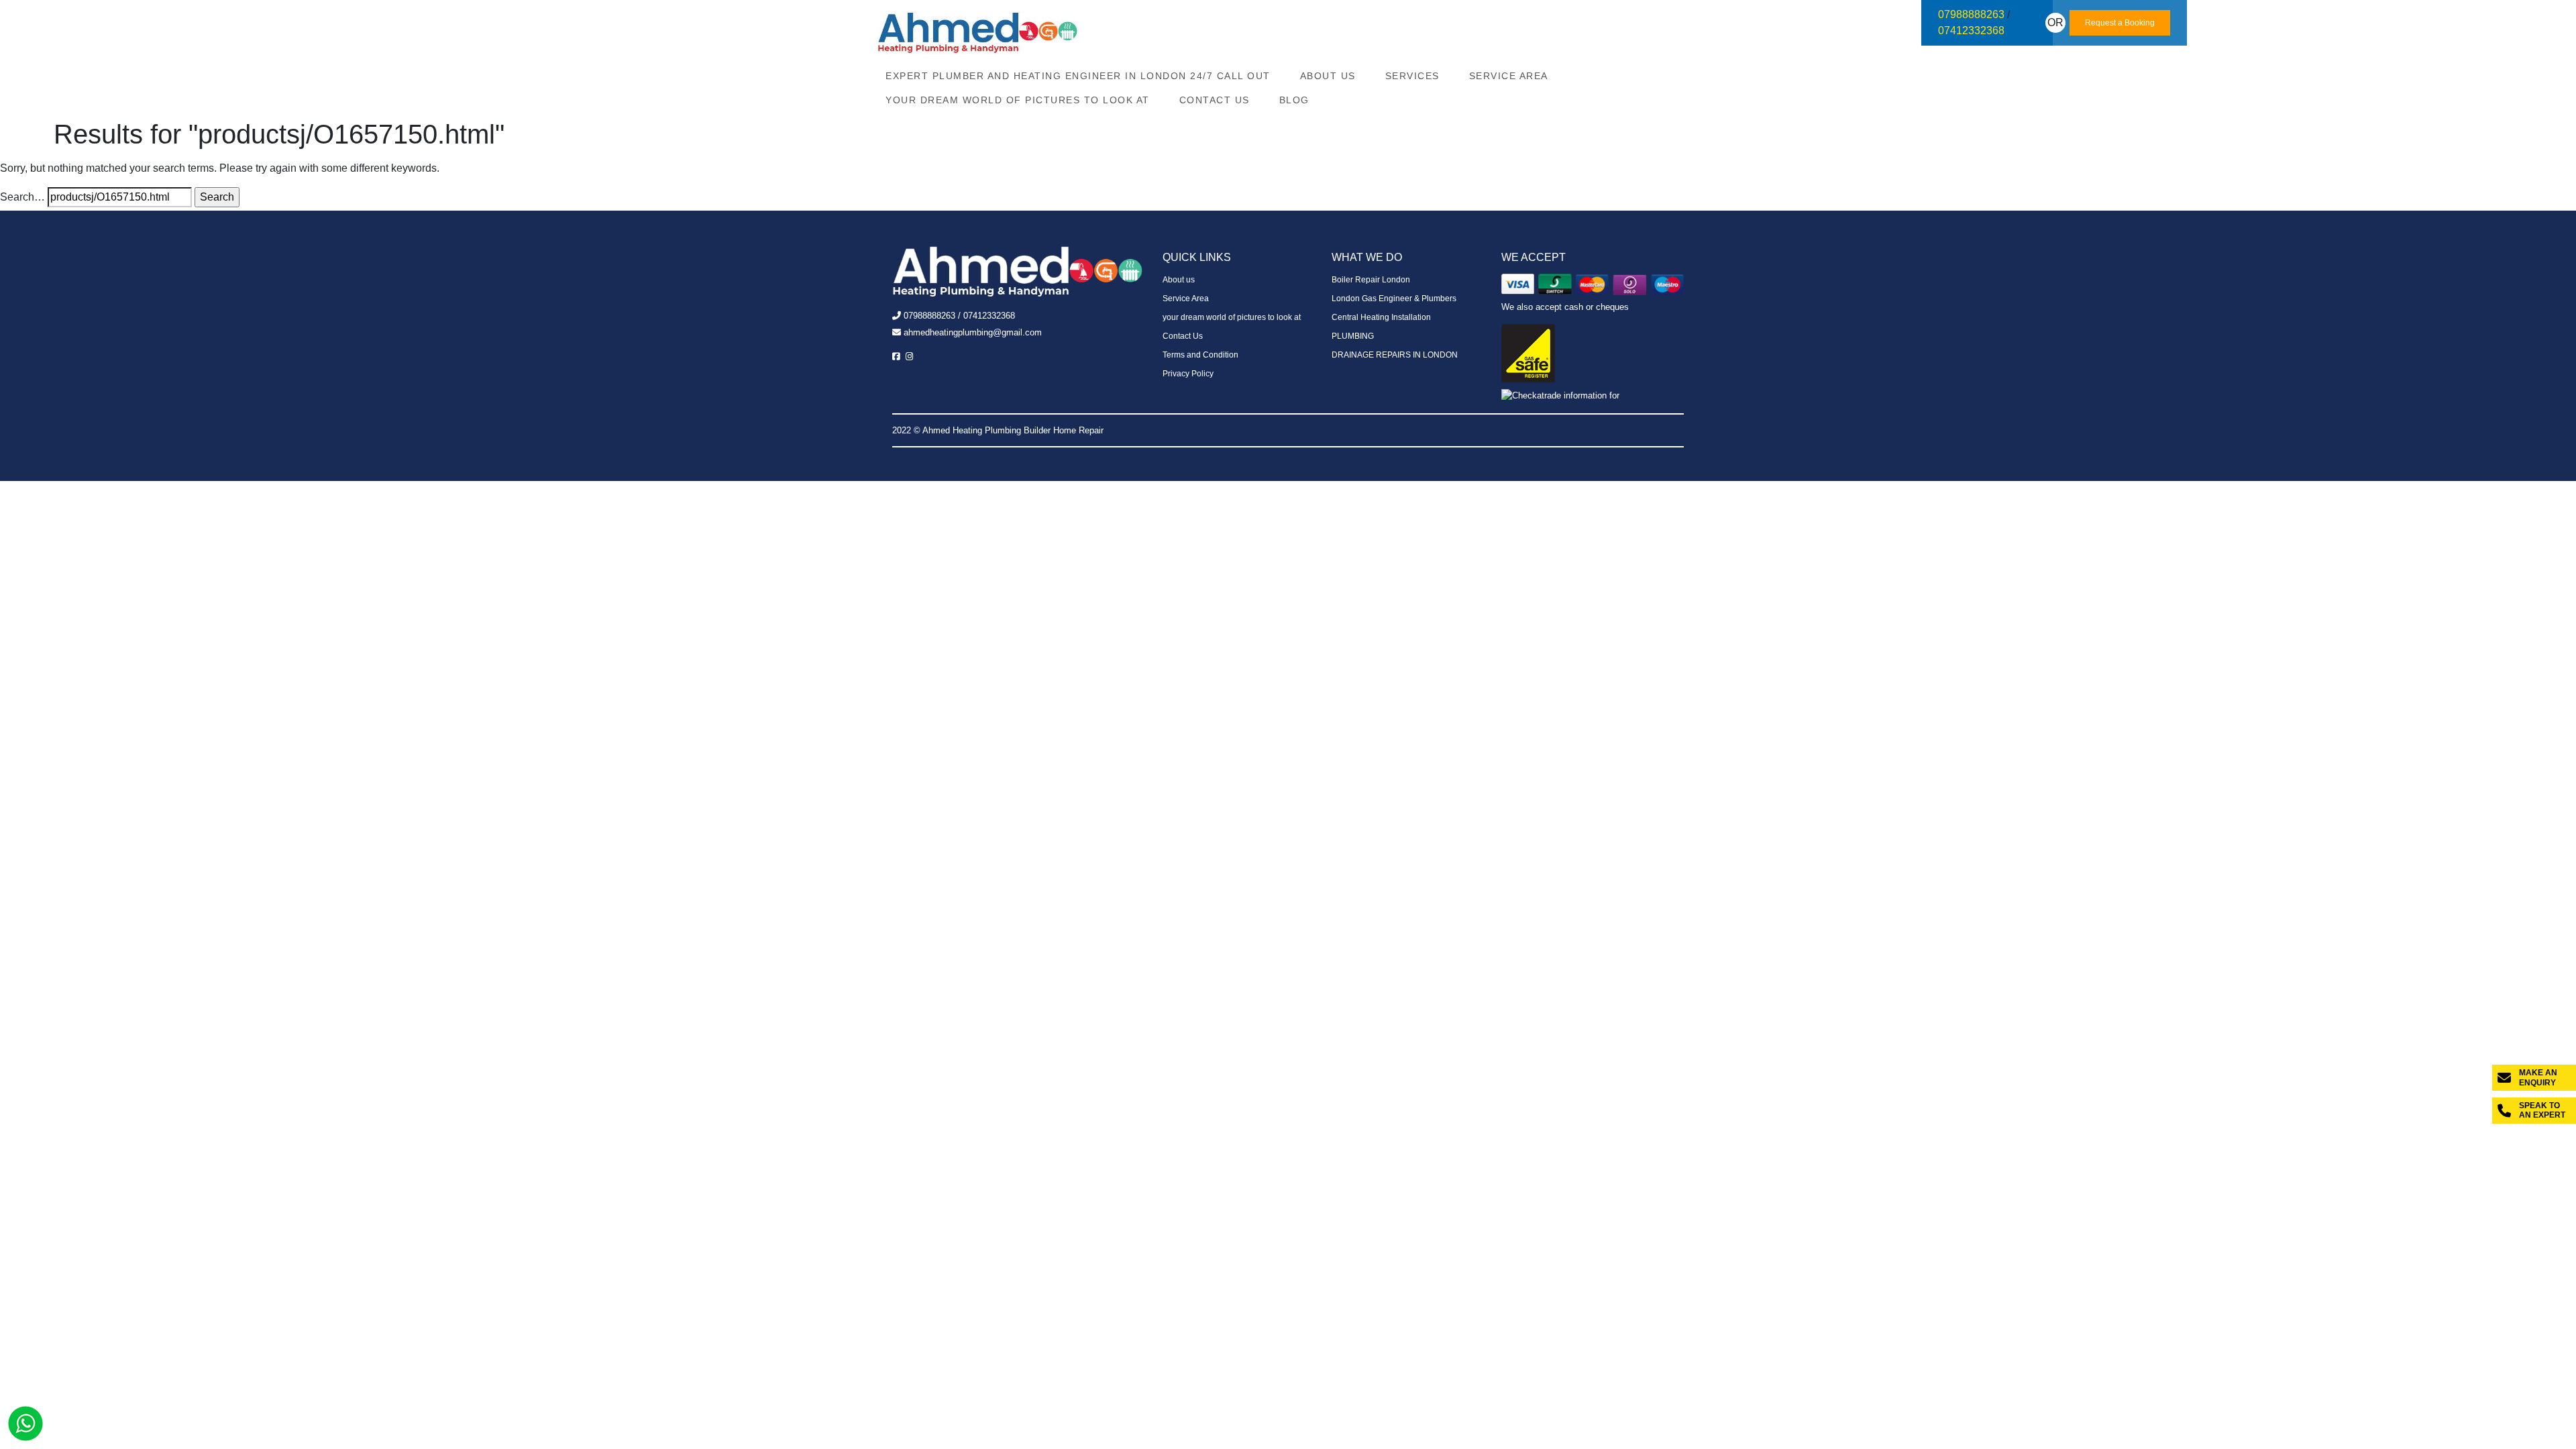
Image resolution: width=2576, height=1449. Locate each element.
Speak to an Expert (2542, 1110)
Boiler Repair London (1371, 280)
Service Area (1509, 76)
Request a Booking (2120, 23)
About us (1328, 76)
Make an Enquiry (2538, 1077)
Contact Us (1215, 100)
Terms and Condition (1200, 355)
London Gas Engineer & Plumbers (1394, 299)
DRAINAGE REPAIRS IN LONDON (1395, 355)
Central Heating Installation (1381, 317)
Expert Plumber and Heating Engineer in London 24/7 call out (1078, 76)
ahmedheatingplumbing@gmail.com (973, 332)
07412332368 (1971, 31)
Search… (22, 197)
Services (1412, 76)
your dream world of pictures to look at (1018, 100)
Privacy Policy (1188, 374)
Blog (1294, 100)
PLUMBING (1353, 336)
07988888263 (1971, 14)
